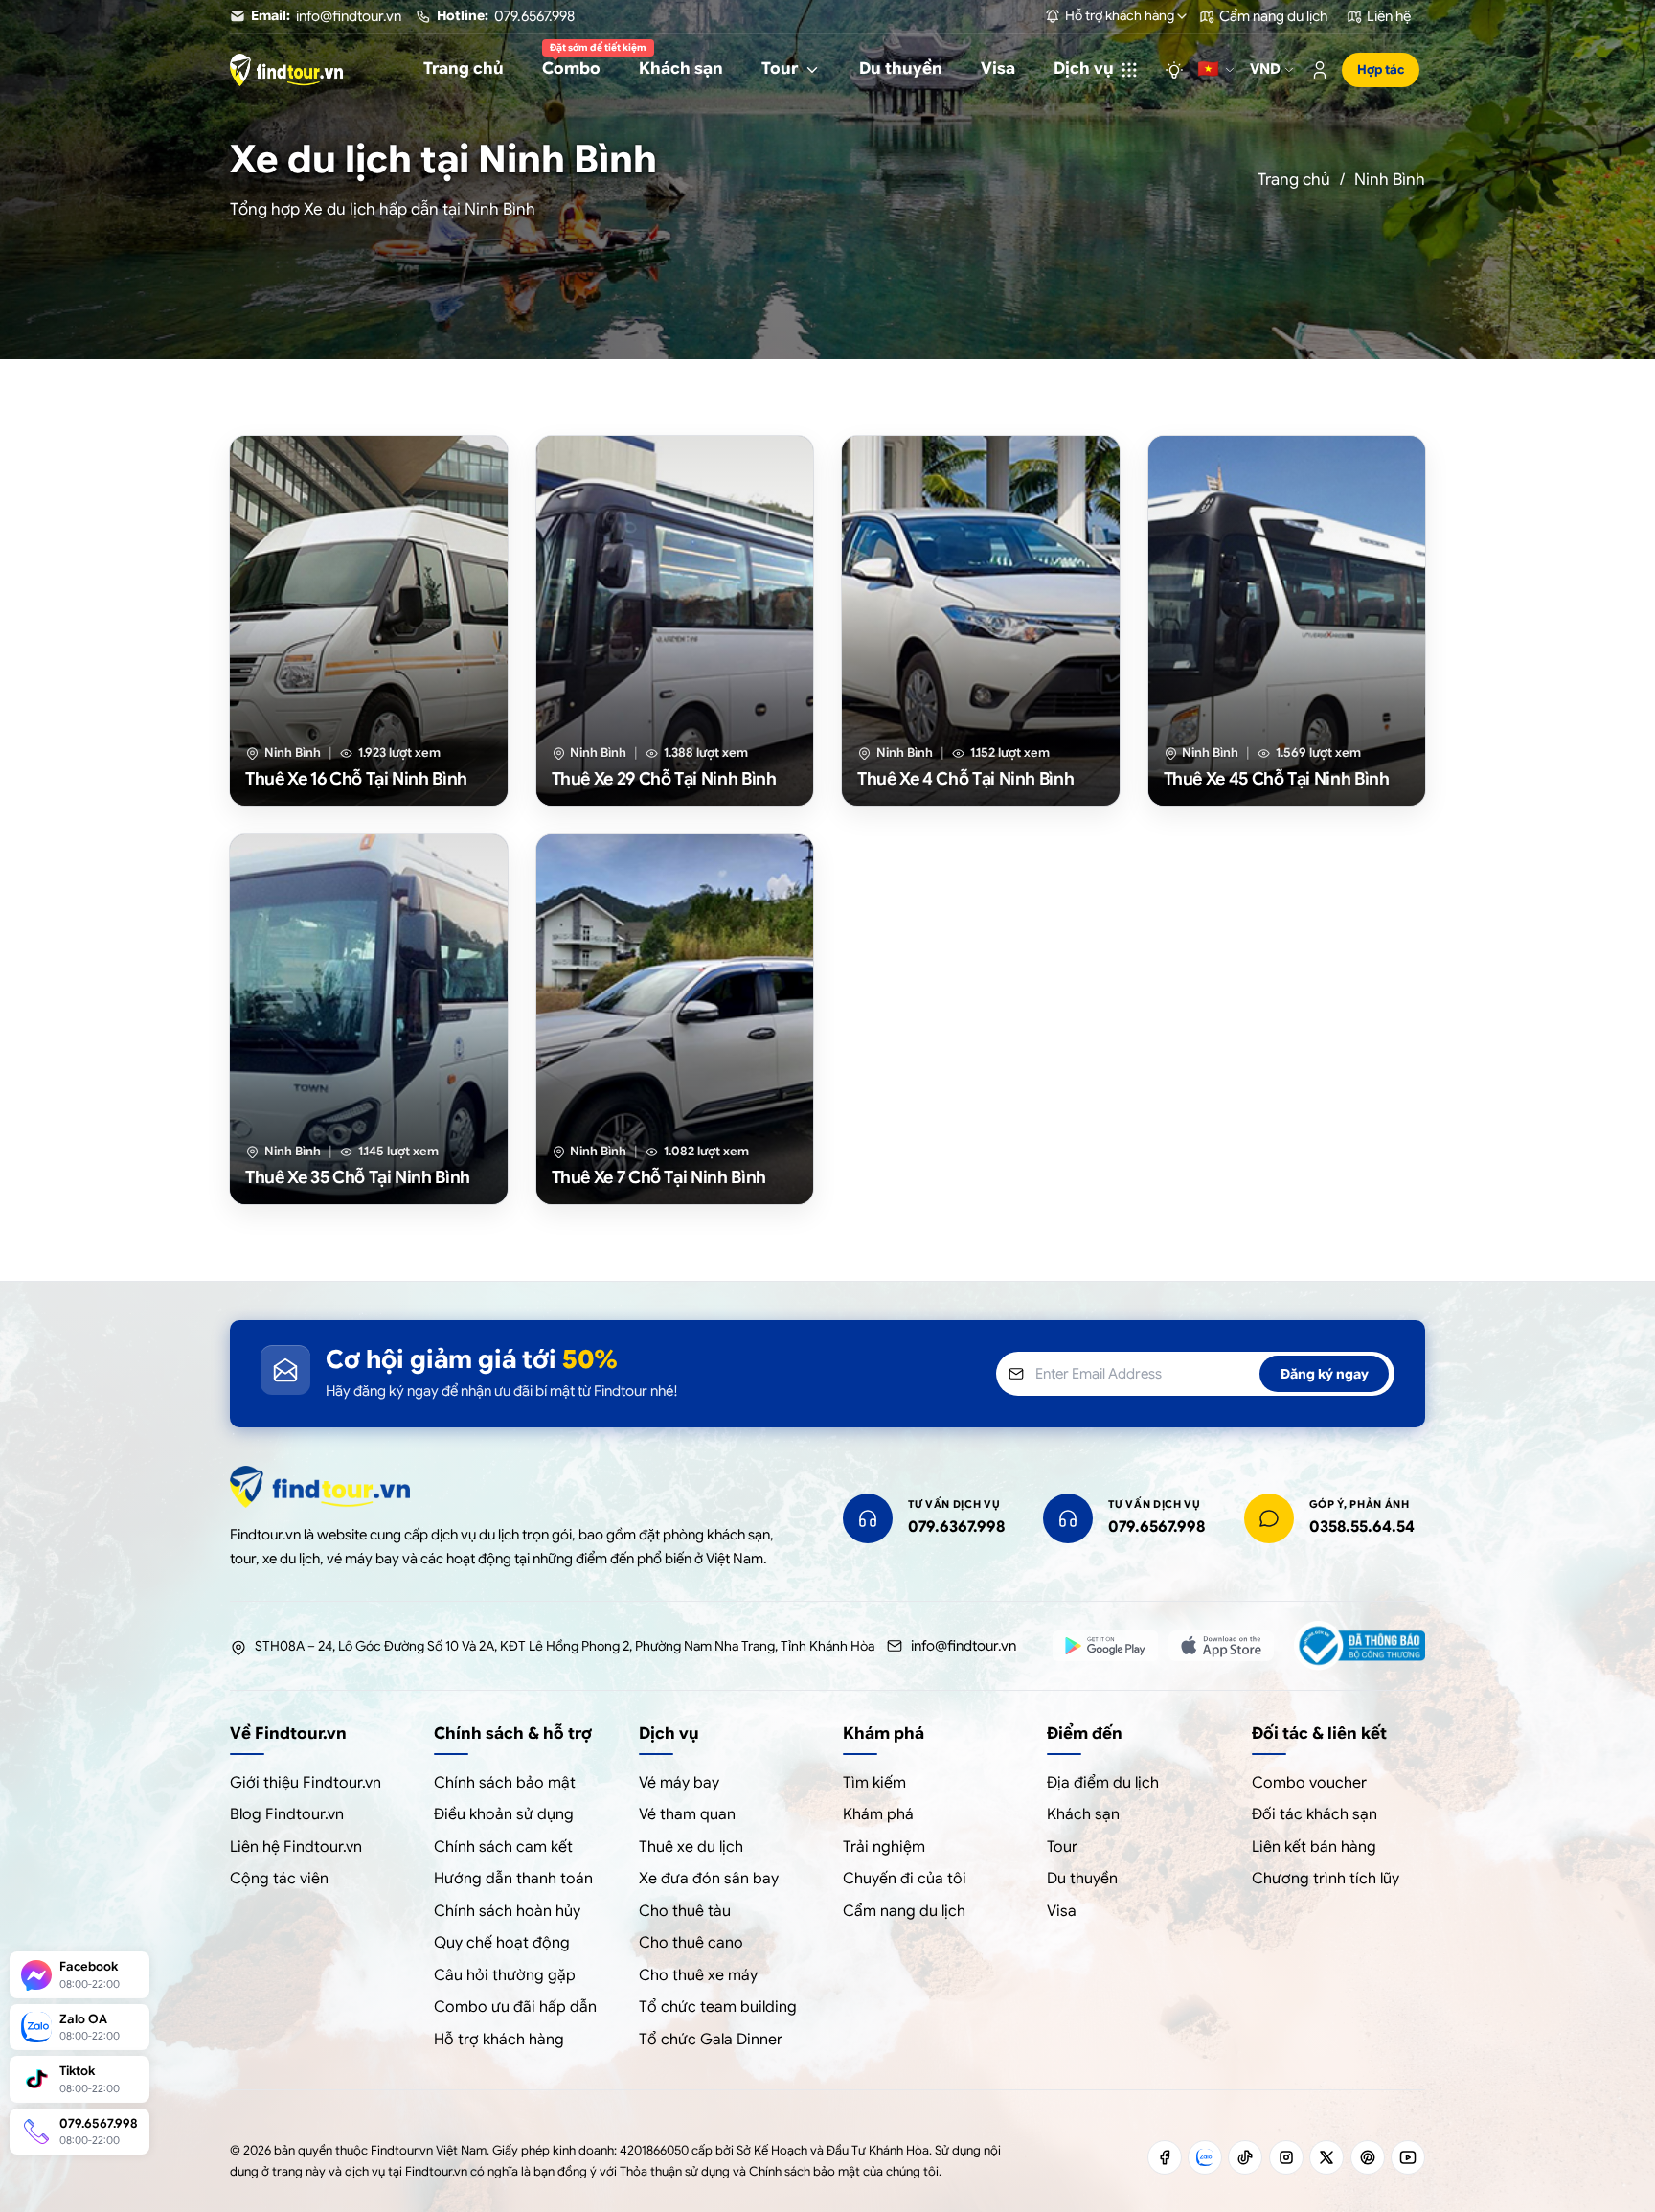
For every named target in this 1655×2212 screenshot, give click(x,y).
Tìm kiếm (874, 1783)
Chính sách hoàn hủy (507, 1911)
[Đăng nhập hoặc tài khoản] (1320, 70)
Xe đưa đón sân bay (709, 1879)
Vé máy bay (679, 1783)
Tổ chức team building (718, 2007)
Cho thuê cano (691, 1943)
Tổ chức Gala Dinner (711, 2040)
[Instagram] (1286, 2157)
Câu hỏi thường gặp (505, 1975)
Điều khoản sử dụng (504, 1814)
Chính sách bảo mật (505, 1783)
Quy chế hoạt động (502, 1943)
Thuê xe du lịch (691, 1847)
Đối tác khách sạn (1315, 1814)
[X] (1326, 2157)
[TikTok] (1245, 2157)
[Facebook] (1165, 2157)
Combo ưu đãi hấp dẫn (515, 2007)
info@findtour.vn (964, 1646)
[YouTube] (1408, 2157)
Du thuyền (1082, 1879)
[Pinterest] (1368, 2157)
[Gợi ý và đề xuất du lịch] (1174, 70)
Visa (1062, 1911)
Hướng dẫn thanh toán (513, 1879)
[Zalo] (1205, 2157)
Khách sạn (1083, 1814)
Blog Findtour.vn (287, 1814)
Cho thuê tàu (685, 1911)
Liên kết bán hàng (1314, 1847)
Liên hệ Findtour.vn (296, 1847)
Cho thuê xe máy (698, 1975)
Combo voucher (1309, 1783)
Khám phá (878, 1814)
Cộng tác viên (279, 1879)
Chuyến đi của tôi (905, 1879)
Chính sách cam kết (503, 1847)
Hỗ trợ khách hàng (499, 2040)
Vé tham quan (687, 1814)
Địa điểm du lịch (1103, 1783)
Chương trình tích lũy (1326, 1879)
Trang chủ (1294, 180)
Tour (1062, 1847)
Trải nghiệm (884, 1847)
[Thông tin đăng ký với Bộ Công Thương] (1360, 1646)
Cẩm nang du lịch (904, 1911)
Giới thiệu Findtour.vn (306, 1783)
